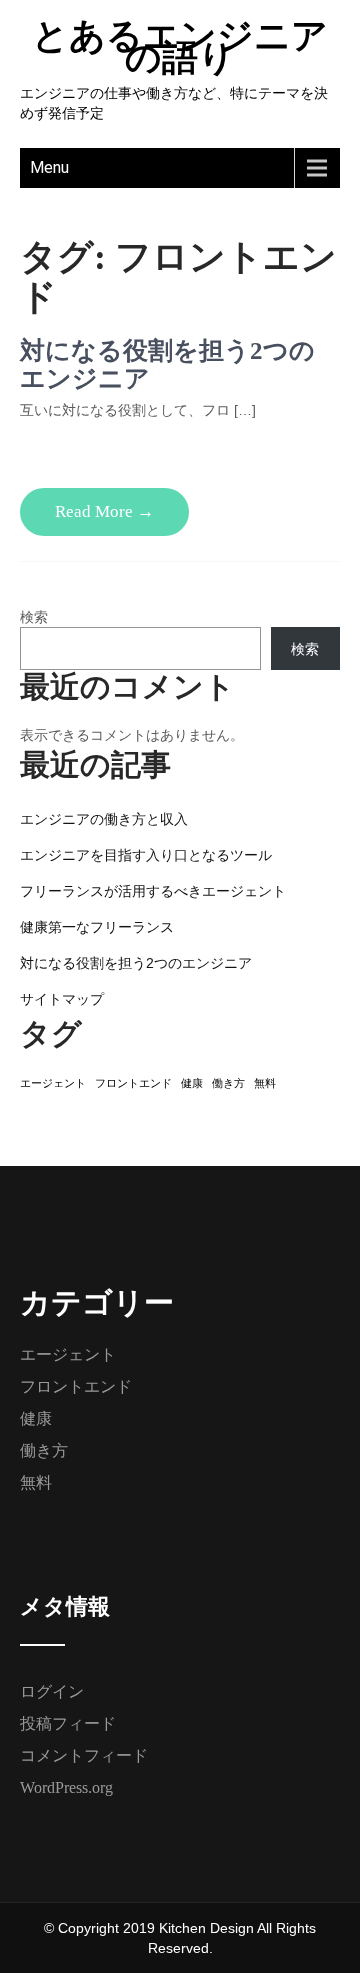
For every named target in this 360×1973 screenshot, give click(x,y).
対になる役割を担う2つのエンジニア (136, 963)
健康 (192, 1083)
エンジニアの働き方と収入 (104, 819)
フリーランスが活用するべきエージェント (153, 891)
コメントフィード (84, 1755)
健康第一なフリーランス (97, 927)
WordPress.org (66, 1787)
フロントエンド (133, 1083)
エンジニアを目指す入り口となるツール (146, 855)
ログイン (52, 1691)
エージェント (53, 1083)
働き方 (228, 1083)
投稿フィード (68, 1723)
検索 (34, 617)
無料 (265, 1083)
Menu (49, 167)
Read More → (104, 511)
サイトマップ (62, 999)
